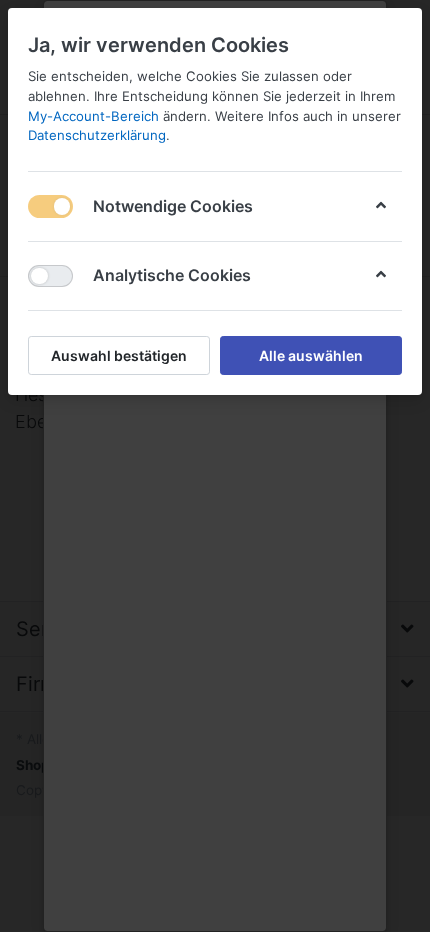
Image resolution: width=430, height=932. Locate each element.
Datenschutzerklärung (97, 135)
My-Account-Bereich (93, 116)
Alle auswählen (311, 355)
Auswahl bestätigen (119, 355)
